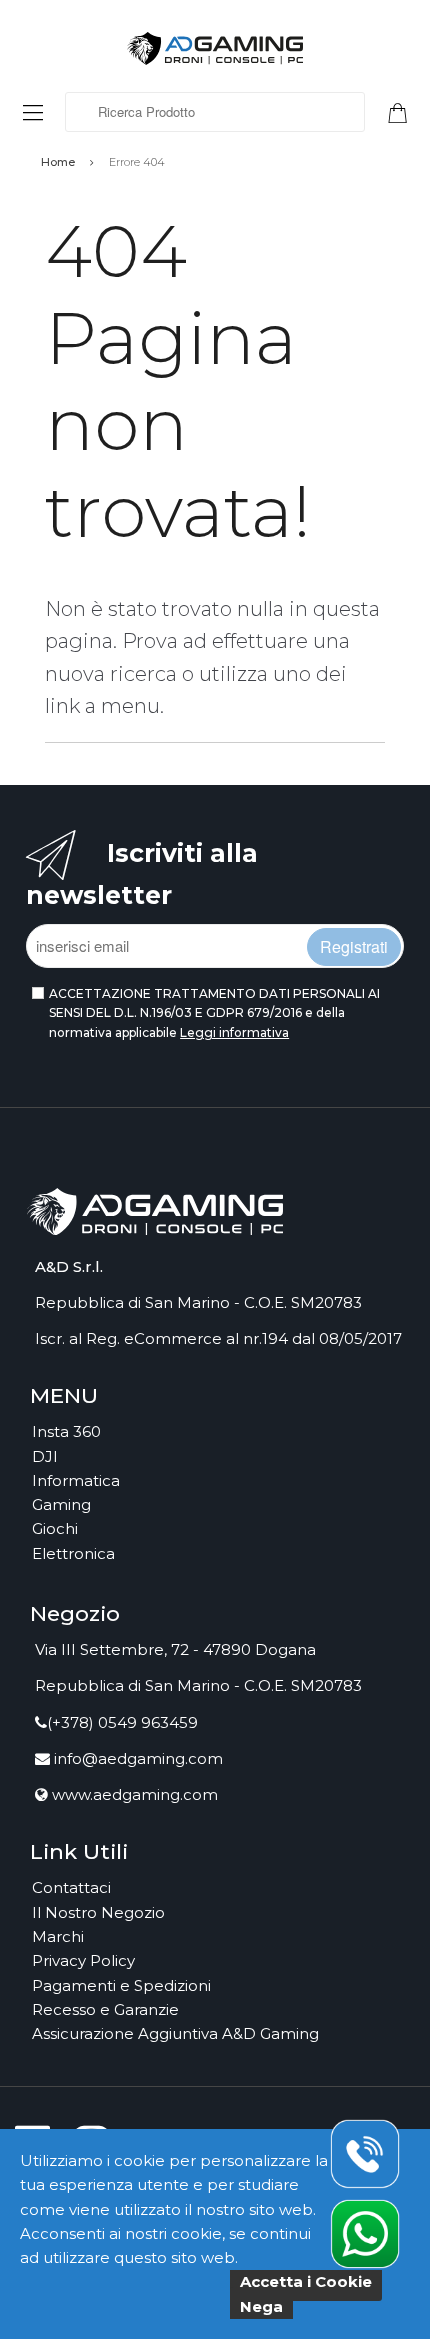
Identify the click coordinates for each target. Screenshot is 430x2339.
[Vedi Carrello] (405, 111)
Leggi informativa (234, 1032)
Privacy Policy (83, 1960)
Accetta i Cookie (306, 2281)
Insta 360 (66, 1431)
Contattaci (71, 1887)
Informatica (76, 1480)
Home (58, 162)
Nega (261, 2306)
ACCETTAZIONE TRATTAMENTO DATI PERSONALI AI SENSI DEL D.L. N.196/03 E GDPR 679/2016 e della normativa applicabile (214, 1013)
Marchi (58, 1936)
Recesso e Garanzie (105, 2009)
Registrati (354, 946)
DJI (45, 1456)
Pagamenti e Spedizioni (121, 1985)
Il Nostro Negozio (98, 1912)
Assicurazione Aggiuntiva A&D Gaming (175, 2033)
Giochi (55, 1528)
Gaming (61, 1504)
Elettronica (73, 1553)
